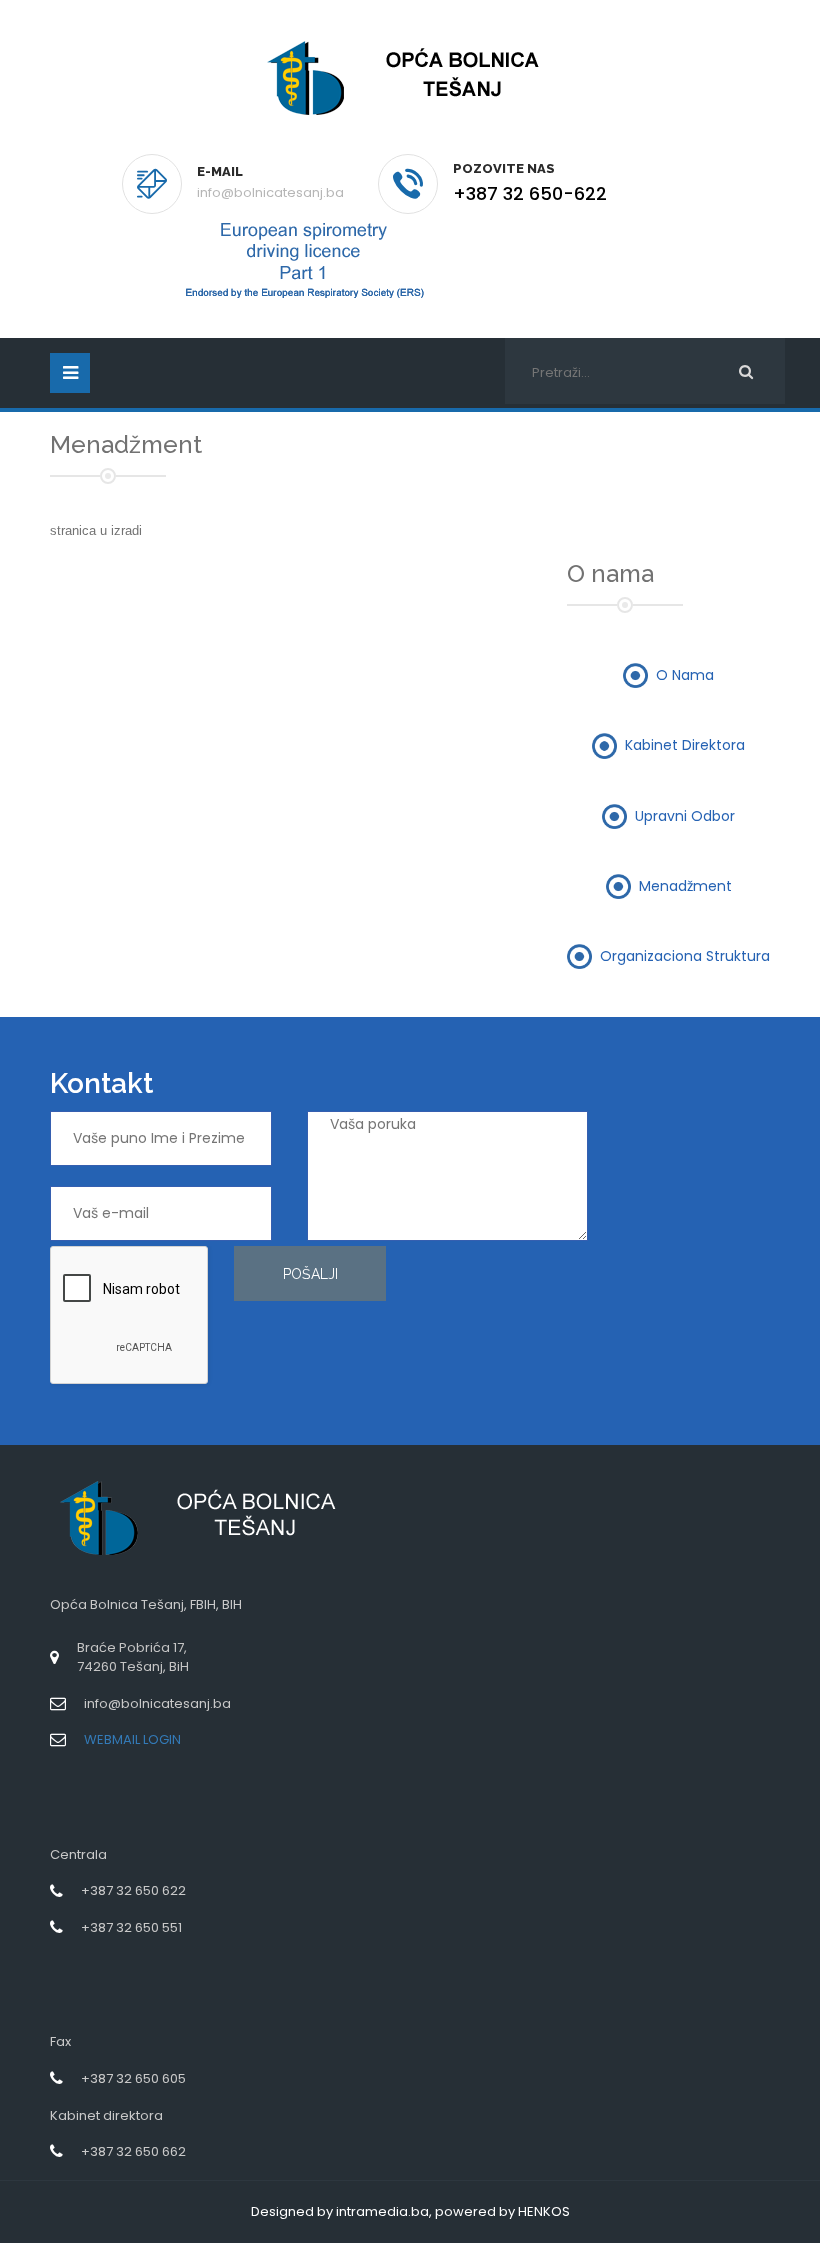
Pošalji (310, 1274)
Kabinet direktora (685, 745)
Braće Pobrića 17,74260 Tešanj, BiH (133, 1657)
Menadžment (685, 885)
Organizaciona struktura (685, 956)
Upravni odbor (685, 815)
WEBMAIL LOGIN (132, 1739)
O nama (685, 674)
